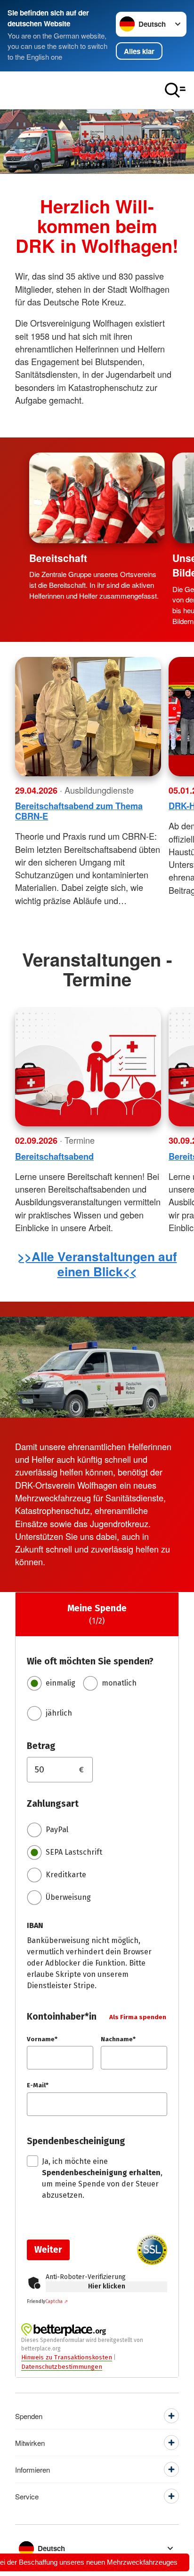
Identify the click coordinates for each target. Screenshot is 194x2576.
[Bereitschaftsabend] (88, 1067)
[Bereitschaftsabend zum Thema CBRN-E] (88, 717)
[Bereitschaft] (97, 498)
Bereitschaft (58, 558)
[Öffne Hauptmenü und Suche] (175, 90)
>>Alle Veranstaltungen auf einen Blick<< (97, 1264)
